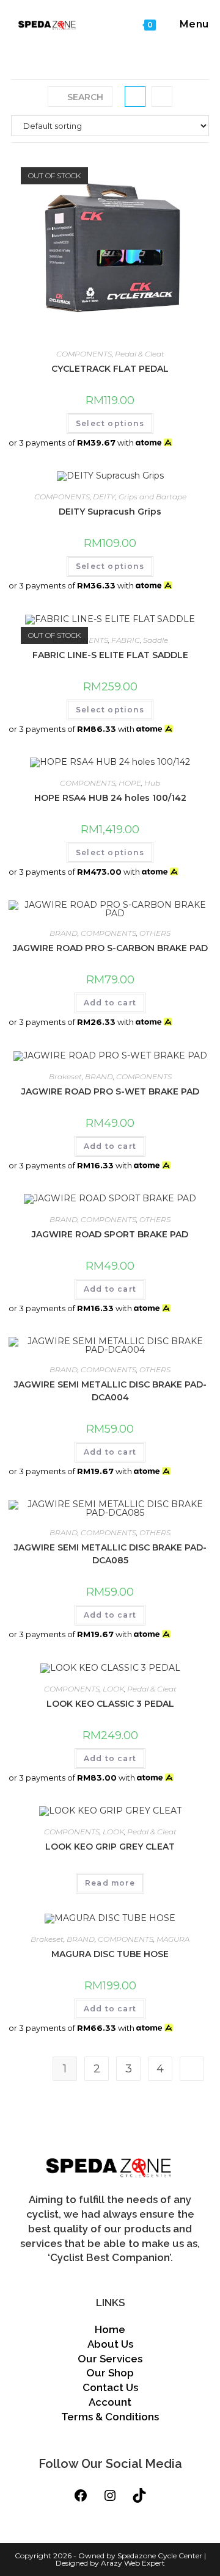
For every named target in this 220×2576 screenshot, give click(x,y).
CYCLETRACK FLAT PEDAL (110, 369)
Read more (110, 1883)
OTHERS (155, 933)
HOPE (130, 783)
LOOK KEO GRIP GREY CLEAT (110, 1847)
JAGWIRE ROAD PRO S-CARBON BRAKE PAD (110, 948)
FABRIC (126, 640)
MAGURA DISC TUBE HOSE (110, 1954)
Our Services (110, 2359)
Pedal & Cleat (140, 354)
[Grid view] (135, 96)
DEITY (104, 497)
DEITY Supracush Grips (110, 512)
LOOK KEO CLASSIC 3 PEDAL (110, 1704)
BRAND (64, 933)
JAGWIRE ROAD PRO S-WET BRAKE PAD (110, 1091)
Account (110, 2402)
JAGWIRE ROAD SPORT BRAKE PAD (110, 1234)
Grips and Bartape (152, 497)
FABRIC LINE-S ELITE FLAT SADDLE (110, 655)
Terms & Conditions (110, 2417)
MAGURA (173, 1939)
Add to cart (110, 1003)
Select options (110, 423)
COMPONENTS (84, 354)
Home (110, 2329)
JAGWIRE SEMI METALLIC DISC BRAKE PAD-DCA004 (110, 1391)
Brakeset (65, 1076)
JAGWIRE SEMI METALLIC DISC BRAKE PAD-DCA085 (110, 1554)
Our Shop (110, 2373)
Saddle (156, 640)
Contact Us (110, 2387)
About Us (110, 2344)
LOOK (113, 1689)
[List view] (162, 96)
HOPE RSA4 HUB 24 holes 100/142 (110, 798)
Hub (152, 783)
